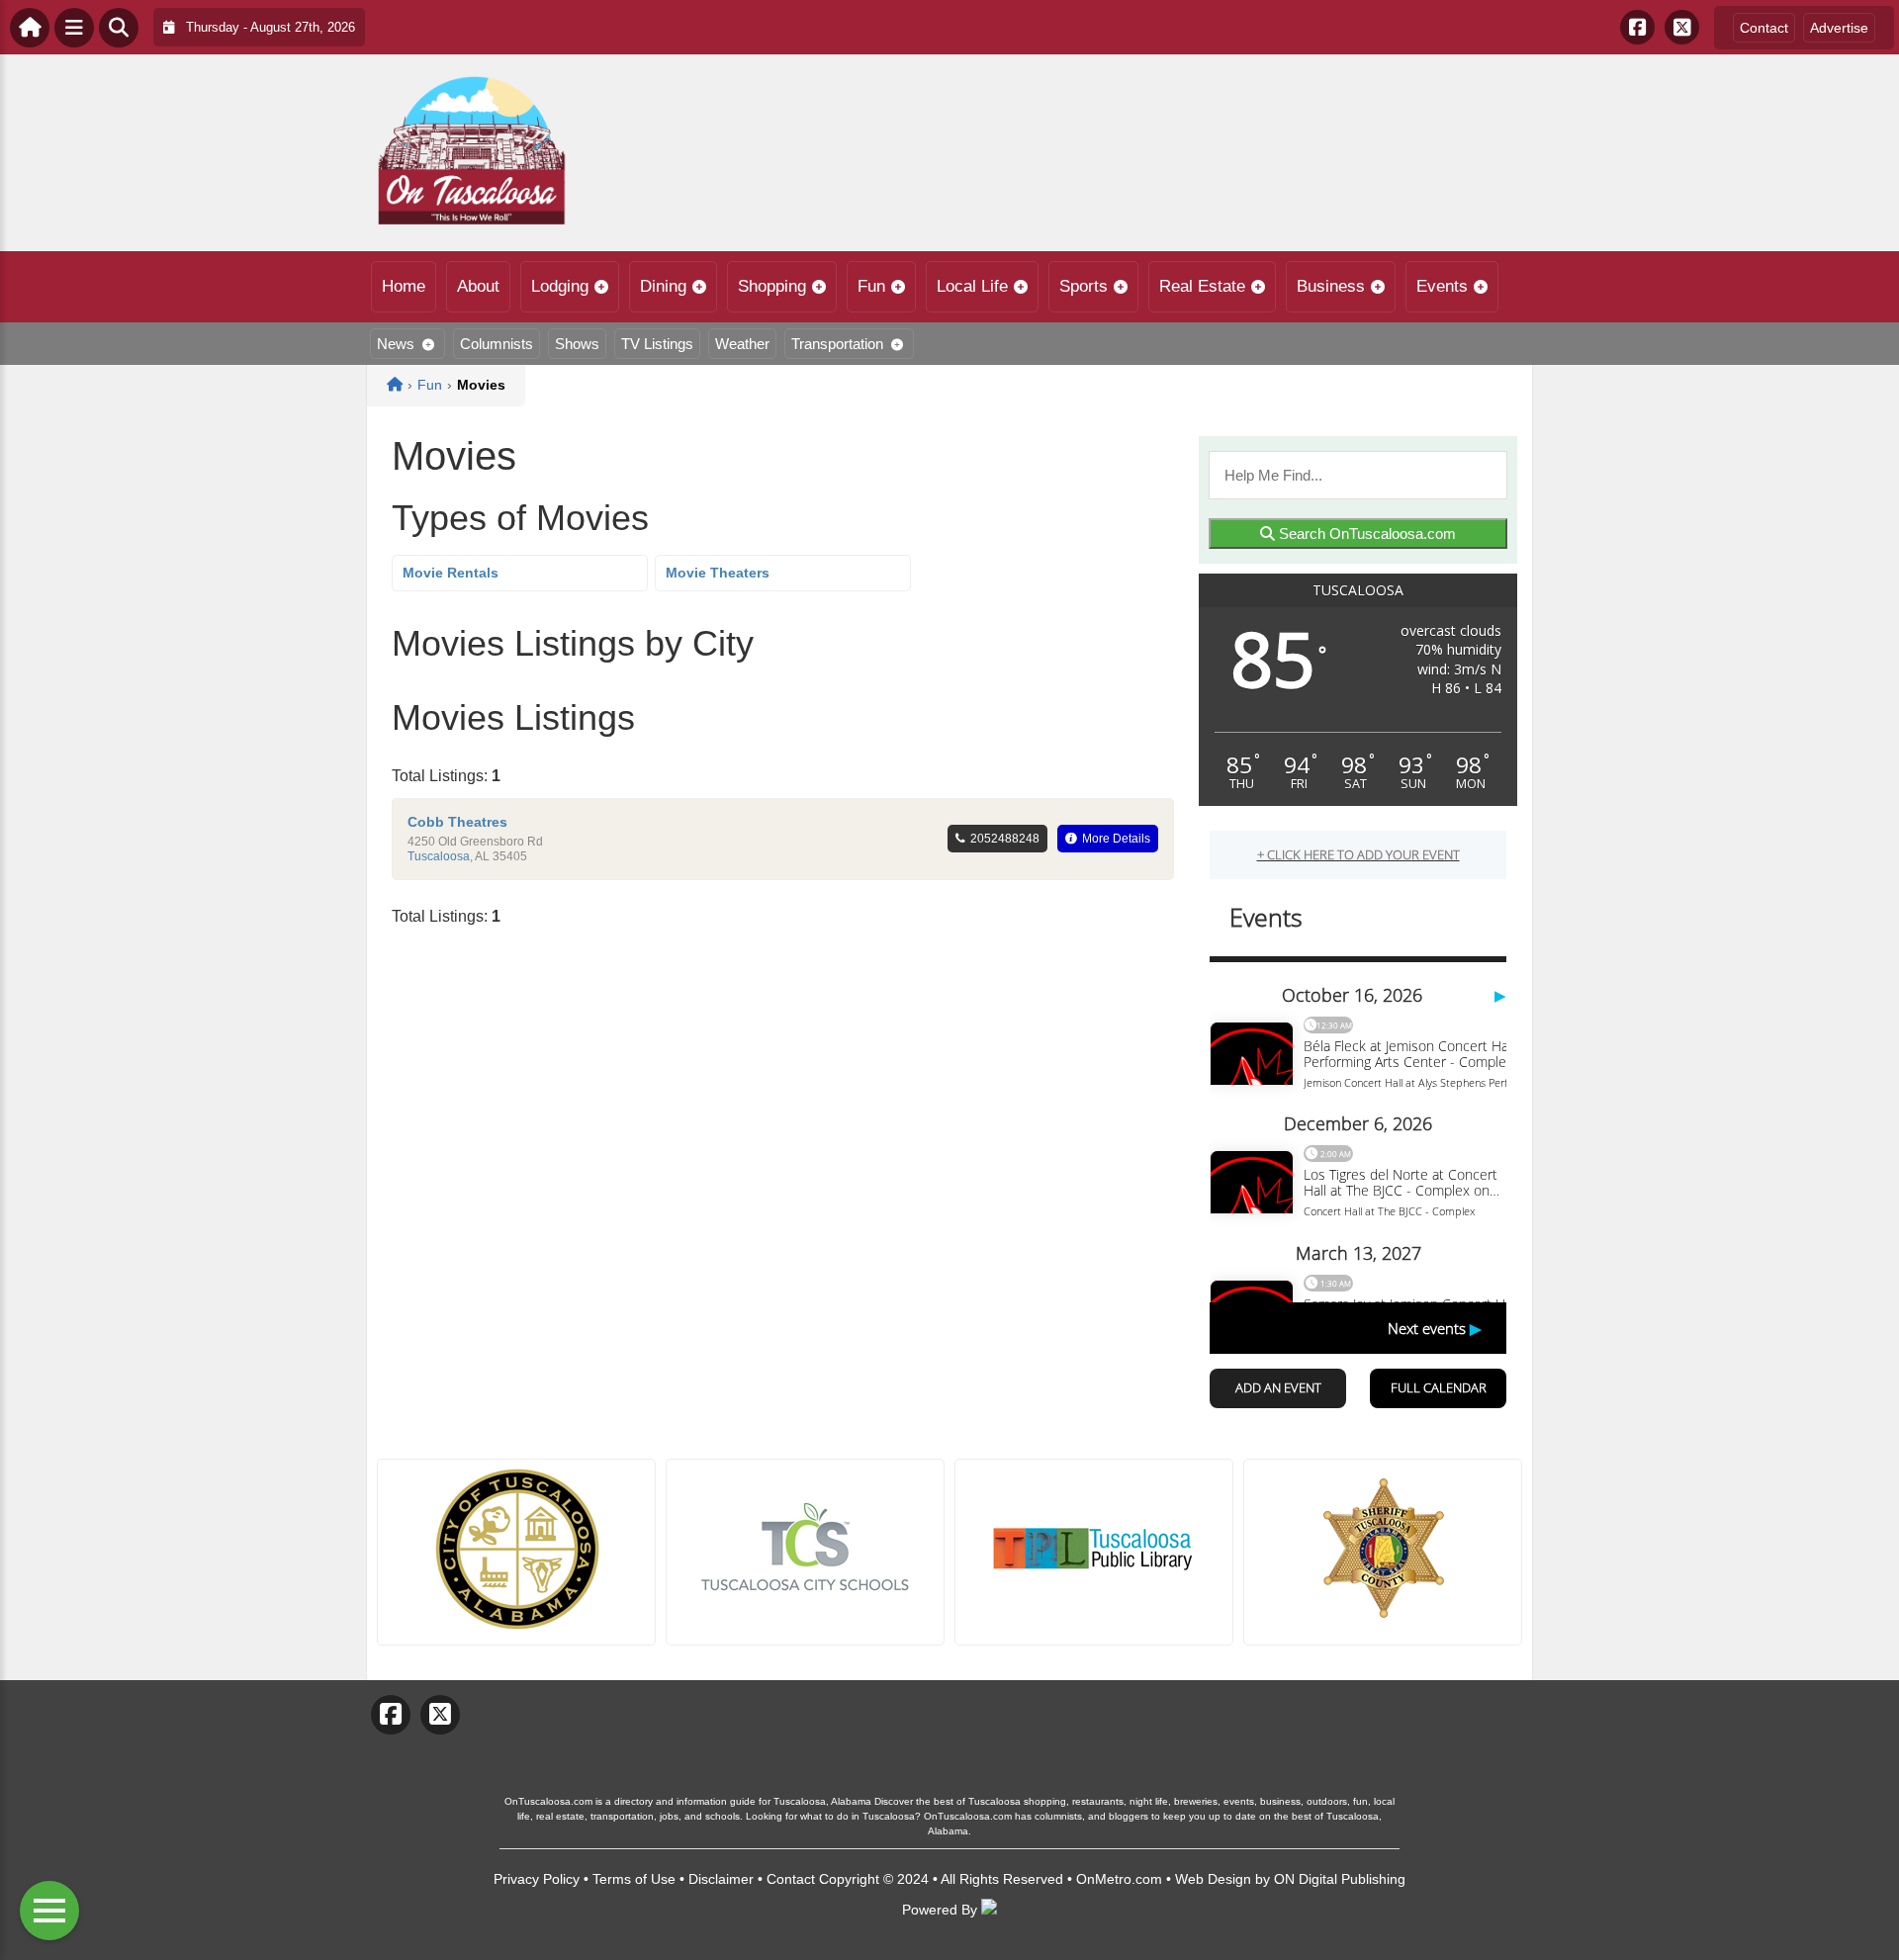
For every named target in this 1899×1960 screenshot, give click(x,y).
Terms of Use (634, 1879)
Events (1442, 286)
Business (1331, 286)
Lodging (560, 286)
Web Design (1213, 1879)
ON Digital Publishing (1340, 1879)
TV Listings (657, 344)
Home (404, 286)
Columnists (497, 344)
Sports (1084, 286)
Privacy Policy (537, 1879)
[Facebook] (1637, 27)
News (396, 344)
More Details (1116, 839)
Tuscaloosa (439, 856)
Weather (742, 344)
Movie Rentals (451, 573)
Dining (663, 286)
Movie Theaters (718, 573)
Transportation (837, 344)
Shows (577, 344)
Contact (1764, 28)
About (478, 286)
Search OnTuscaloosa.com (1365, 534)
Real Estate (1202, 286)
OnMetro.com (1119, 1879)
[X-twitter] (1682, 27)
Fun (871, 286)
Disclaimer (721, 1879)
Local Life (972, 286)
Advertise (1839, 28)
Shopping (772, 286)
